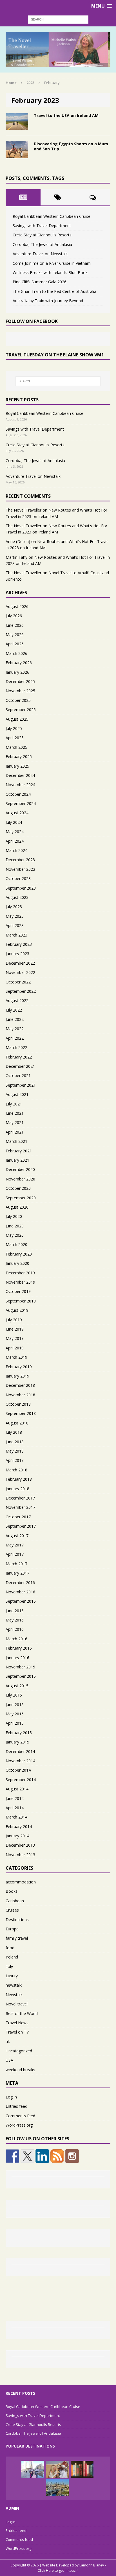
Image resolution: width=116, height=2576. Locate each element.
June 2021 (15, 1113)
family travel (17, 1938)
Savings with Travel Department (42, 226)
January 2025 (17, 766)
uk (8, 2042)
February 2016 (19, 1648)
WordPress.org (19, 2125)
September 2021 (21, 1085)
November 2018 (20, 1395)
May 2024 (15, 832)
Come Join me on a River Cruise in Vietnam (52, 263)
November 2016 (20, 1592)
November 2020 (20, 1179)
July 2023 (14, 907)
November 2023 (20, 869)
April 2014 (15, 1808)
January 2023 (17, 954)
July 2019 (14, 1320)
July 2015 (14, 1695)
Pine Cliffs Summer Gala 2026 (40, 282)
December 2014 (20, 1751)
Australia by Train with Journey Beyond (48, 301)
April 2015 (15, 1723)
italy (9, 1967)
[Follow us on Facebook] (12, 2156)
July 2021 (14, 1104)
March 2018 (16, 1470)
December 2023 (20, 860)
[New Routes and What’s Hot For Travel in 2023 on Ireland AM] (57, 2469)
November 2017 (20, 1507)
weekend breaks (20, 2070)
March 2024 (16, 850)
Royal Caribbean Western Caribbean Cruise (52, 216)
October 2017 (18, 1517)
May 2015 (15, 1714)
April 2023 (15, 925)
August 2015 (17, 1686)
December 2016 (20, 1583)
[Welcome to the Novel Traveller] (82, 2469)
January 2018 (17, 1489)
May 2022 (15, 1029)
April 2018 (15, 1460)
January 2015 (17, 1742)
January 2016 (17, 1658)
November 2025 (20, 691)
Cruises (12, 1910)
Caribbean (15, 1901)
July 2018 (14, 1432)
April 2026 (15, 644)
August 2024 (17, 813)
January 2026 (17, 672)
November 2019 (20, 1282)
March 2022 (16, 1047)
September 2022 (21, 991)
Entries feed (16, 2106)
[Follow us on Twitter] (27, 2156)
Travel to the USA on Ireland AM (66, 115)
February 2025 (19, 756)
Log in (11, 2097)
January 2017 (17, 1573)
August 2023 (17, 897)
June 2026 (15, 625)
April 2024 (15, 841)
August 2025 (17, 719)
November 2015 (20, 1667)
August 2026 (17, 606)
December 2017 (20, 1498)
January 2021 (17, 1160)
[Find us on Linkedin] (42, 2156)
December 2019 (20, 1273)
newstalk (14, 1985)
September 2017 (21, 1526)
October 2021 (18, 1076)
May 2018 (15, 1451)
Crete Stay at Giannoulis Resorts (42, 235)
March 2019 (16, 1357)
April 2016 (15, 1629)
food (10, 1948)
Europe (12, 1929)
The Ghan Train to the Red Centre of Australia (54, 291)
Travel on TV (17, 2032)
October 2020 (18, 1188)
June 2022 (15, 1019)
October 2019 (18, 1291)
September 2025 (21, 710)
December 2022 (20, 963)
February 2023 (19, 944)
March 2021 (16, 1141)
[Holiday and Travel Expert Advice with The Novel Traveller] (58, 49)
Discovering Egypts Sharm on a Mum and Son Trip (71, 146)
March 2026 (16, 653)
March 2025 (16, 747)
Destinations (17, 1920)
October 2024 (18, 794)
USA (9, 2060)
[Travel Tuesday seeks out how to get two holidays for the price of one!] (57, 2487)
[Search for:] (58, 19)
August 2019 (17, 1310)
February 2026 (19, 663)
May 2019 (15, 1338)
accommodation (21, 1882)
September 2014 (21, 1780)
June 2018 (15, 1442)
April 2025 (15, 738)
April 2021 (15, 1132)
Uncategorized (19, 2051)
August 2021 (17, 1094)
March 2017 (16, 1564)
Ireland (12, 1957)
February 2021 (19, 1151)
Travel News (17, 2023)
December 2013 (20, 1845)
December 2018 (20, 1385)
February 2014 (19, 1827)
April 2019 (15, 1348)
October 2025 (18, 700)
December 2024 (20, 775)
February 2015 (19, 1733)
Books (12, 1891)
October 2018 (18, 1404)
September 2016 (21, 1601)
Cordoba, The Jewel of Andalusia (42, 244)
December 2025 (20, 681)
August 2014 (17, 1789)
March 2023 (16, 935)
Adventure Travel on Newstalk (40, 254)
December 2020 (20, 1169)
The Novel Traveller (24, 510)
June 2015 (15, 1705)
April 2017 (15, 1554)
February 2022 (19, 1057)
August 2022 (17, 1000)
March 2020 (16, 1244)
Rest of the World (22, 2013)
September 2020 (21, 1198)
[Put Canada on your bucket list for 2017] (33, 2469)
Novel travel (17, 2004)
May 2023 (15, 916)
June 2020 (15, 1226)
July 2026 (14, 616)
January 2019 (17, 1376)
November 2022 (20, 972)
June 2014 (15, 1798)
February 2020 (19, 1254)
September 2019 (21, 1301)
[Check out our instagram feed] (72, 2156)
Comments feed (20, 2116)
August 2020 (17, 1207)
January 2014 (17, 1836)
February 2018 (19, 1479)
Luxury (12, 1976)
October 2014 (18, 1770)
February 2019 (19, 1367)
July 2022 (14, 1010)
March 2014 (16, 1817)
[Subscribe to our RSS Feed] (57, 2156)
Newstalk (14, 1995)
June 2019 (15, 1329)
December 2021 (20, 1066)
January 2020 (17, 1263)
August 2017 (17, 1536)
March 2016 (16, 1639)
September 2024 (21, 803)
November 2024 (20, 785)
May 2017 (15, 1545)
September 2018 (21, 1413)
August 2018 (17, 1423)
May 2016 (15, 1620)
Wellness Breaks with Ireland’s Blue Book (50, 272)
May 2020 (15, 1235)
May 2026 (15, 635)
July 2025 (14, 728)
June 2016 (15, 1611)
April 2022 (15, 1038)
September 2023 (21, 888)
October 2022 (18, 982)
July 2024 (14, 822)
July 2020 (14, 1216)
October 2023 (18, 878)
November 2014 (20, 1761)
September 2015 (21, 1676)
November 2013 (20, 1855)
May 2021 (15, 1122)
